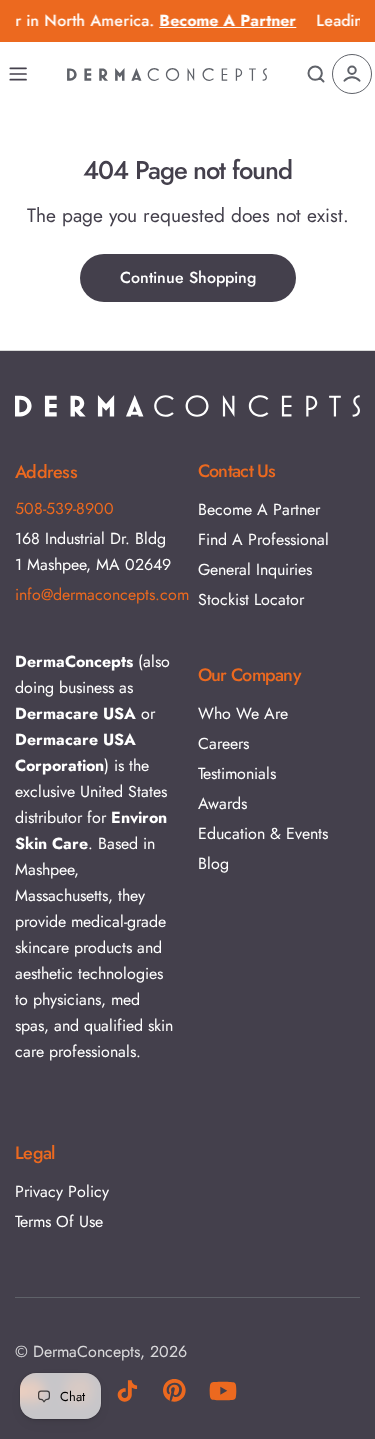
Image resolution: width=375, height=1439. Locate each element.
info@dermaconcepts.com (102, 594)
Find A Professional (263, 539)
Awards (222, 803)
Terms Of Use (59, 1221)
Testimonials (237, 773)
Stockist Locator (251, 599)
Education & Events (263, 833)
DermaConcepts (86, 1351)
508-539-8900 (64, 508)
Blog (213, 863)
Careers (223, 743)
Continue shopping (188, 277)
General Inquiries (255, 569)
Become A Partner (259, 509)
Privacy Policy (62, 1191)
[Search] (316, 74)
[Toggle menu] (18, 74)
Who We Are (243, 713)
